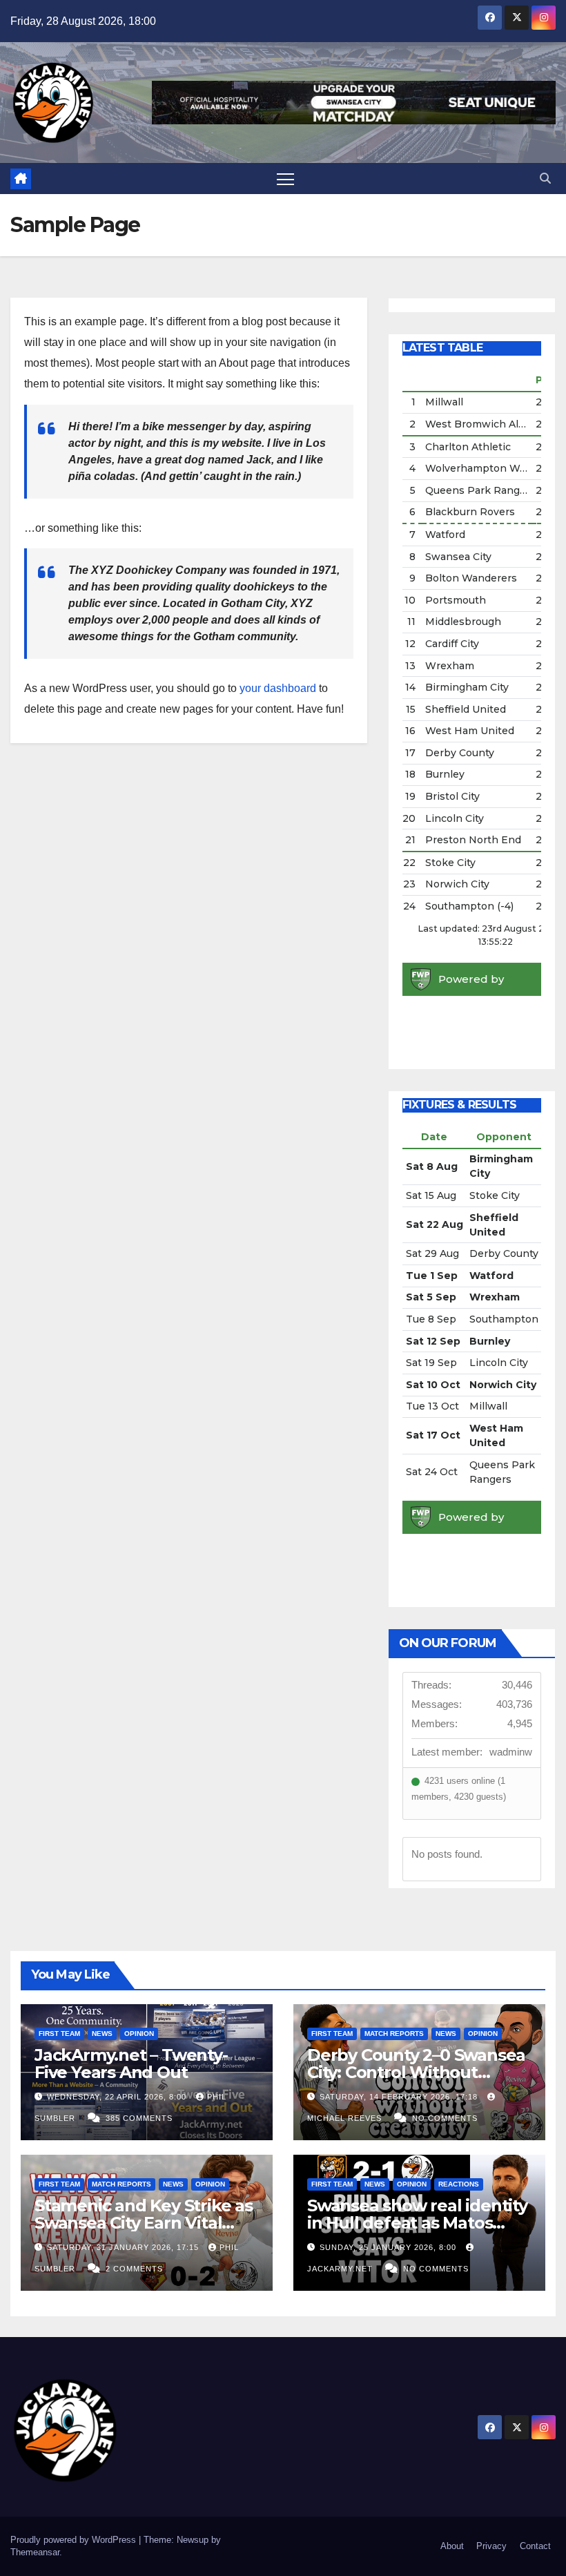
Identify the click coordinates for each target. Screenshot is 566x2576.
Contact (535, 2546)
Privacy (491, 2546)
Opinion (139, 2034)
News (102, 2034)
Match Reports (394, 2034)
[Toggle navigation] (285, 179)
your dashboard (278, 688)
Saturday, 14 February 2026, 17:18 (400, 2097)
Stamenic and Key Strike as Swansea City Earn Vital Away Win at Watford (144, 2223)
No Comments (445, 2118)
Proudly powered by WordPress (75, 2540)
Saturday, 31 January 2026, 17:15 (124, 2247)
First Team (59, 2034)
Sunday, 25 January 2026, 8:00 (389, 2247)
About (452, 2546)
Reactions (459, 2184)
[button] (545, 179)
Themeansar (35, 2552)
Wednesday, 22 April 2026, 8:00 (118, 2097)
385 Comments (139, 2118)
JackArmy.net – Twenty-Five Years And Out (131, 2064)
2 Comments (134, 2269)
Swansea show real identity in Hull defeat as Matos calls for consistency (417, 2223)
